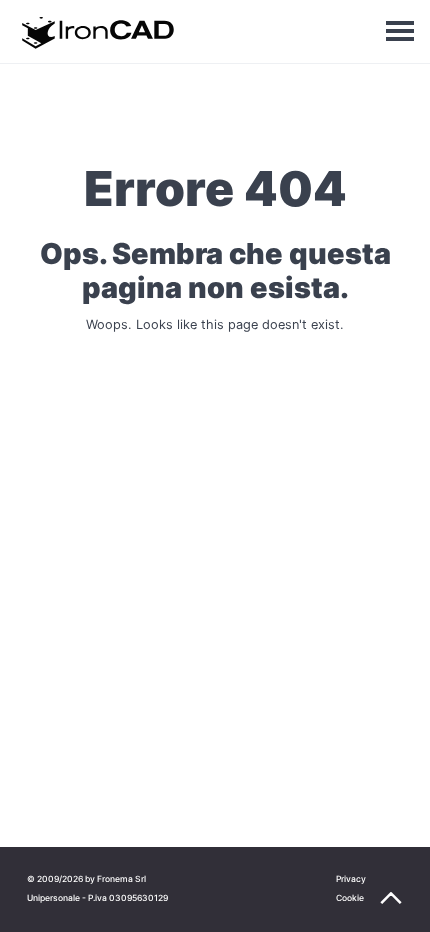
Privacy (351, 879)
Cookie (350, 898)
